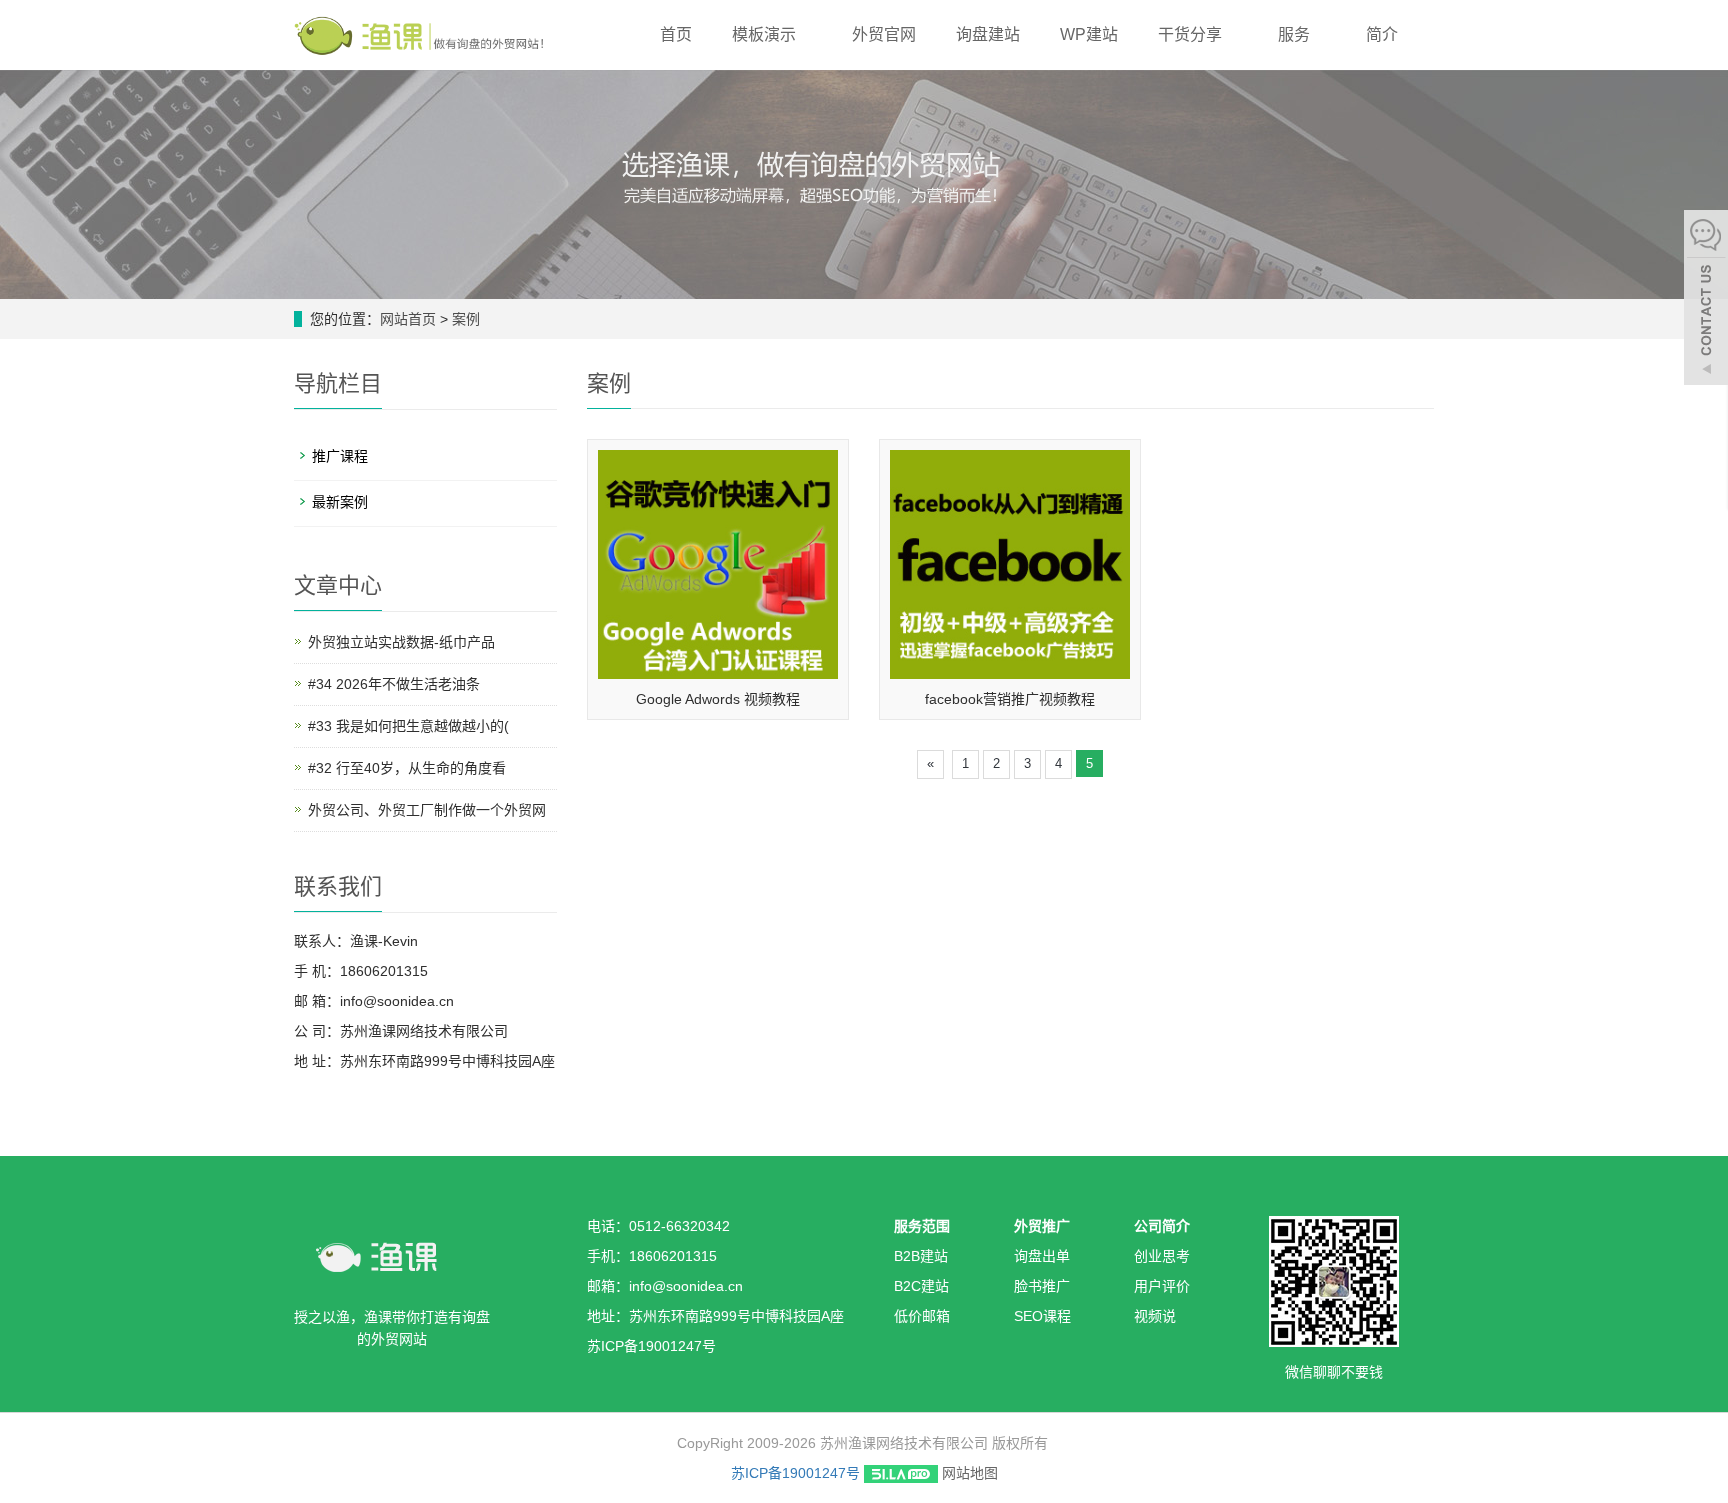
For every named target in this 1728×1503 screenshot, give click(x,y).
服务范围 (922, 1226)
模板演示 (766, 34)
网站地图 (970, 1473)
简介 (1384, 34)
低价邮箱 (922, 1316)
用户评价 (1162, 1286)
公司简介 (1162, 1226)
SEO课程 (1042, 1316)
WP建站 (1089, 34)
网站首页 (408, 319)
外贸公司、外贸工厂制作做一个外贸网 (427, 810)
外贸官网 (884, 34)
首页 (676, 34)
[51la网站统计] (901, 1473)
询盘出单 (1042, 1256)
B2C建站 (921, 1286)
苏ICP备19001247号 (795, 1473)
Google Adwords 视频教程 (718, 699)
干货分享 (1192, 34)
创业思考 (1162, 1256)
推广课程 (340, 456)
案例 (466, 319)
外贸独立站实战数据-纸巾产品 (401, 642)
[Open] (1706, 300)
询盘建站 (988, 34)
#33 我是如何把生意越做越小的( (408, 726)
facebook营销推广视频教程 (1010, 699)
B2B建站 (921, 1256)
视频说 (1155, 1316)
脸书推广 (1042, 1286)
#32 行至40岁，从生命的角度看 (407, 768)
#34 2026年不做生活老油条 (394, 684)
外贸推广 (1042, 1226)
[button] (806, 34)
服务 (1296, 34)
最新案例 (340, 502)
